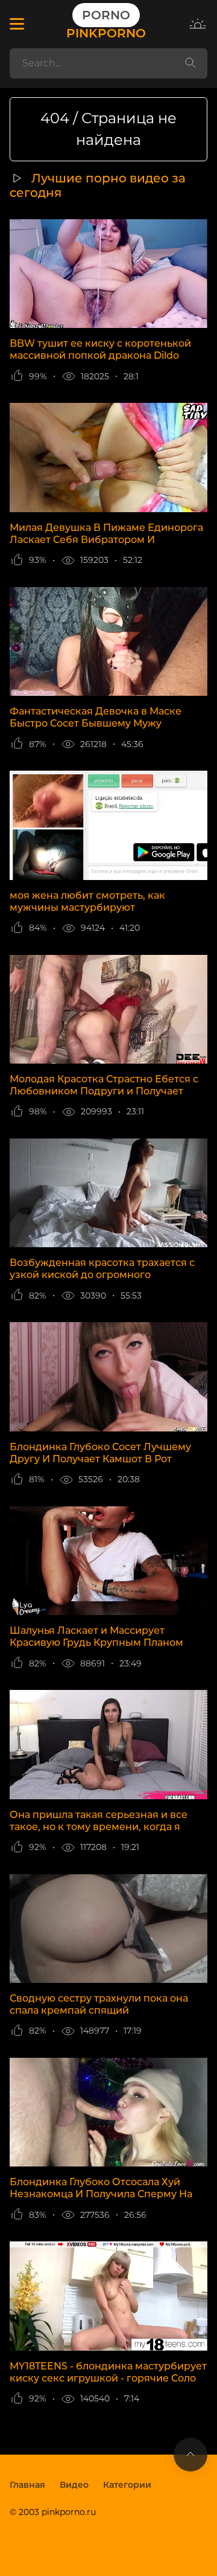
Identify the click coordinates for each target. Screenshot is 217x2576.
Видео (74, 2485)
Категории (127, 2485)
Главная (27, 2485)
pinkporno (106, 24)
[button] (17, 24)
